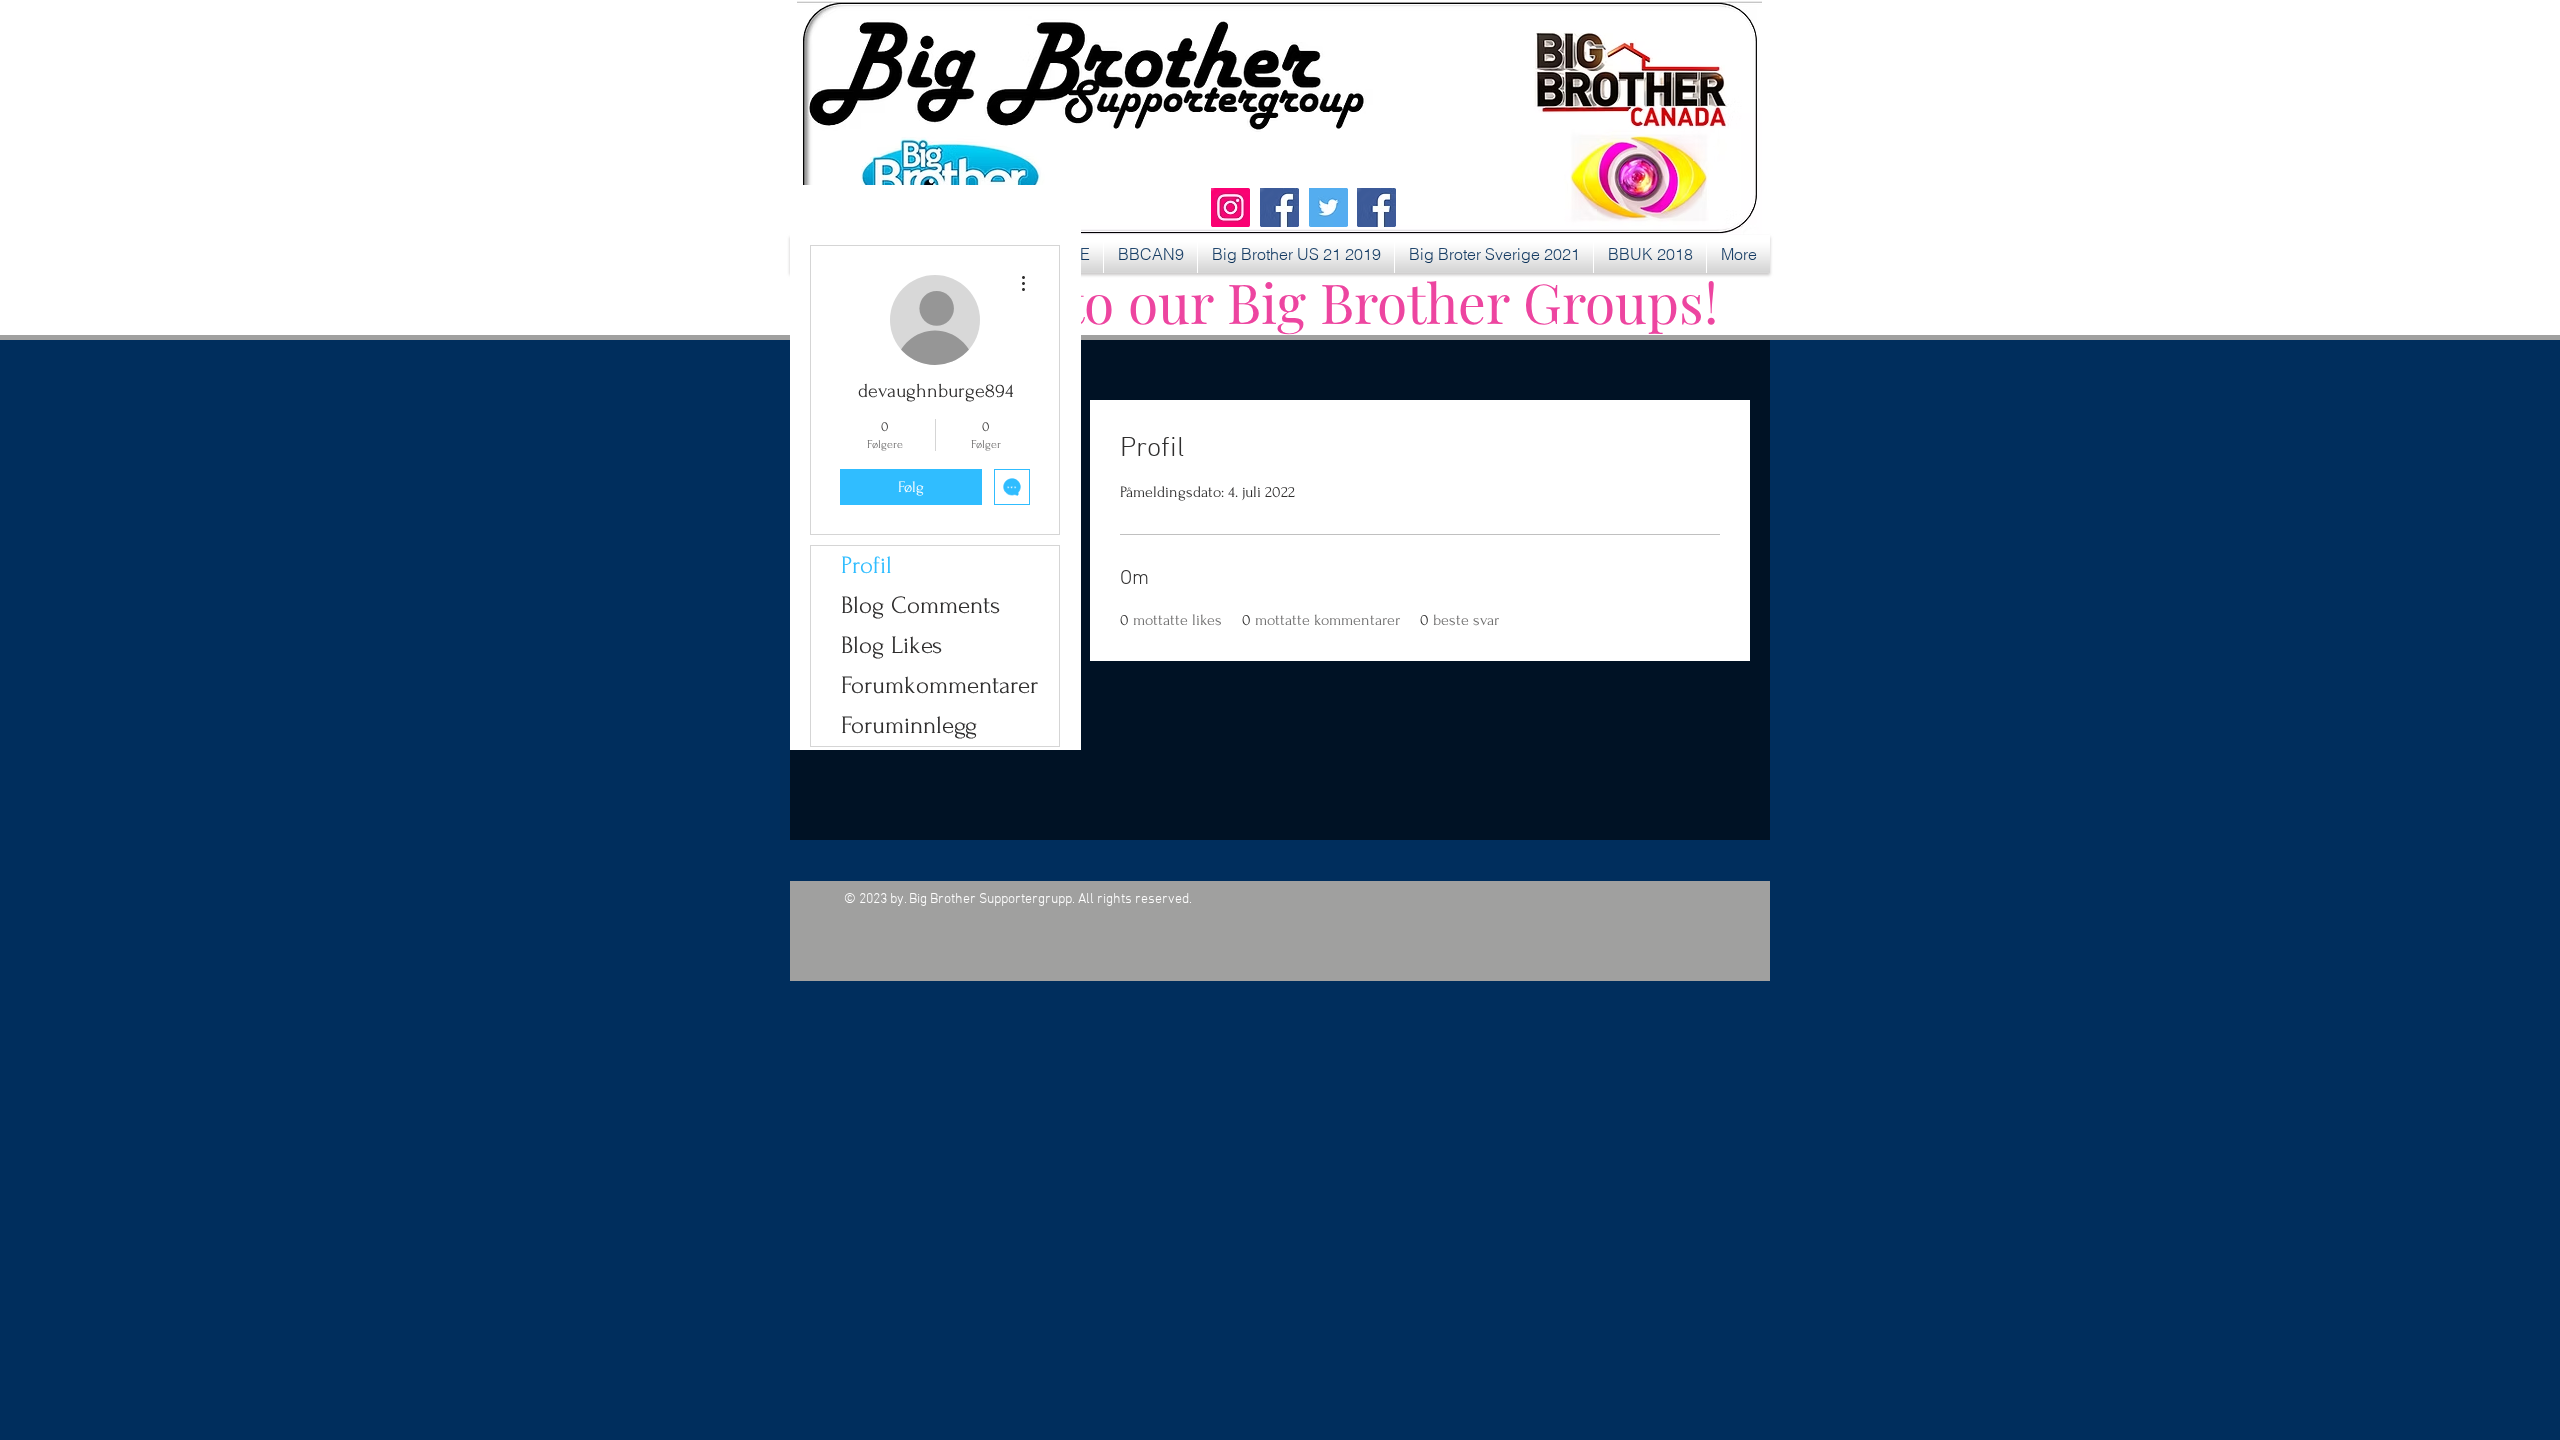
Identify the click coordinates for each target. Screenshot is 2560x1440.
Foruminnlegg (909, 725)
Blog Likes (891, 645)
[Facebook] (1279, 207)
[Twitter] (1328, 207)
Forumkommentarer (939, 685)
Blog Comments (920, 605)
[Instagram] (1230, 207)
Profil (866, 565)
